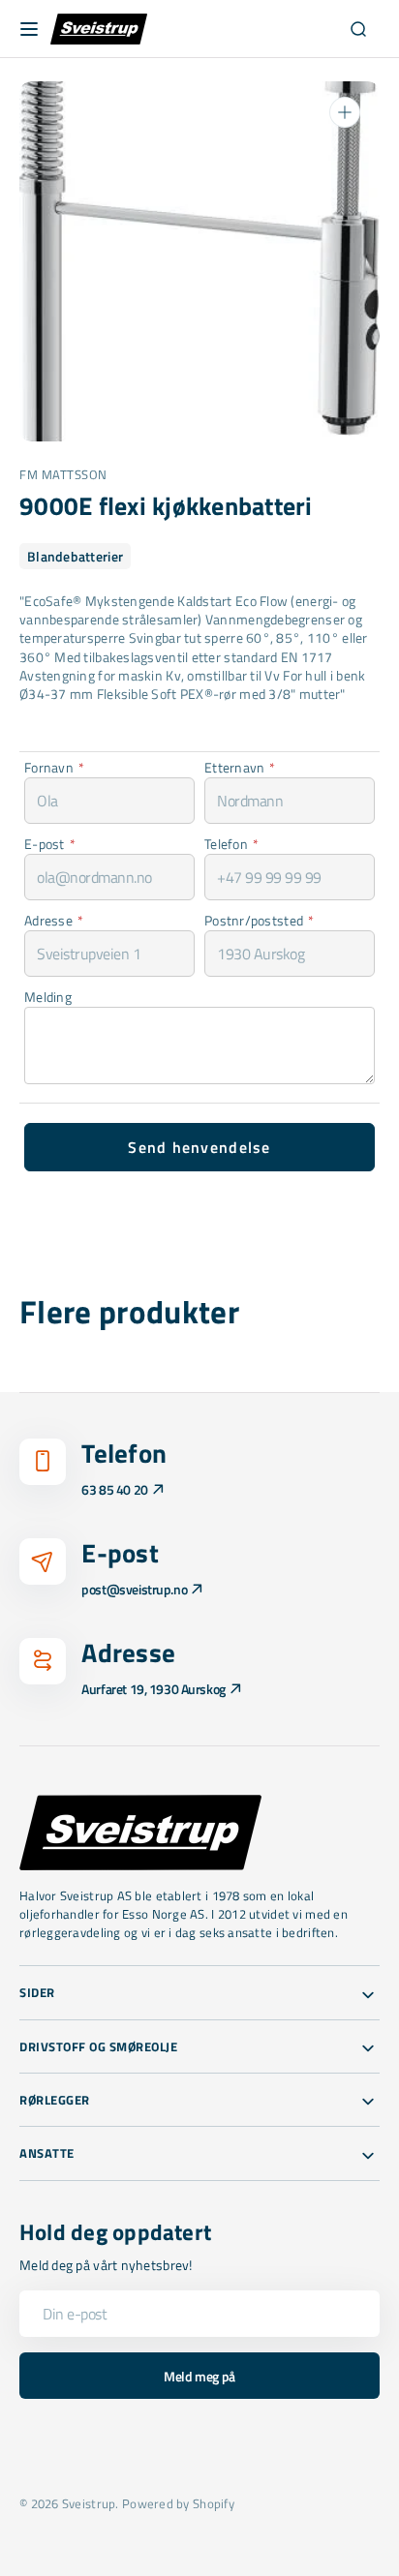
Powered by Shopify (178, 2504)
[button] (29, 29)
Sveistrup (89, 2504)
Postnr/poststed (259, 920)
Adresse (54, 920)
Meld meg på (199, 2376)
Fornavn (54, 767)
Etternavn (240, 767)
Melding (48, 997)
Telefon (231, 844)
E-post (50, 844)
